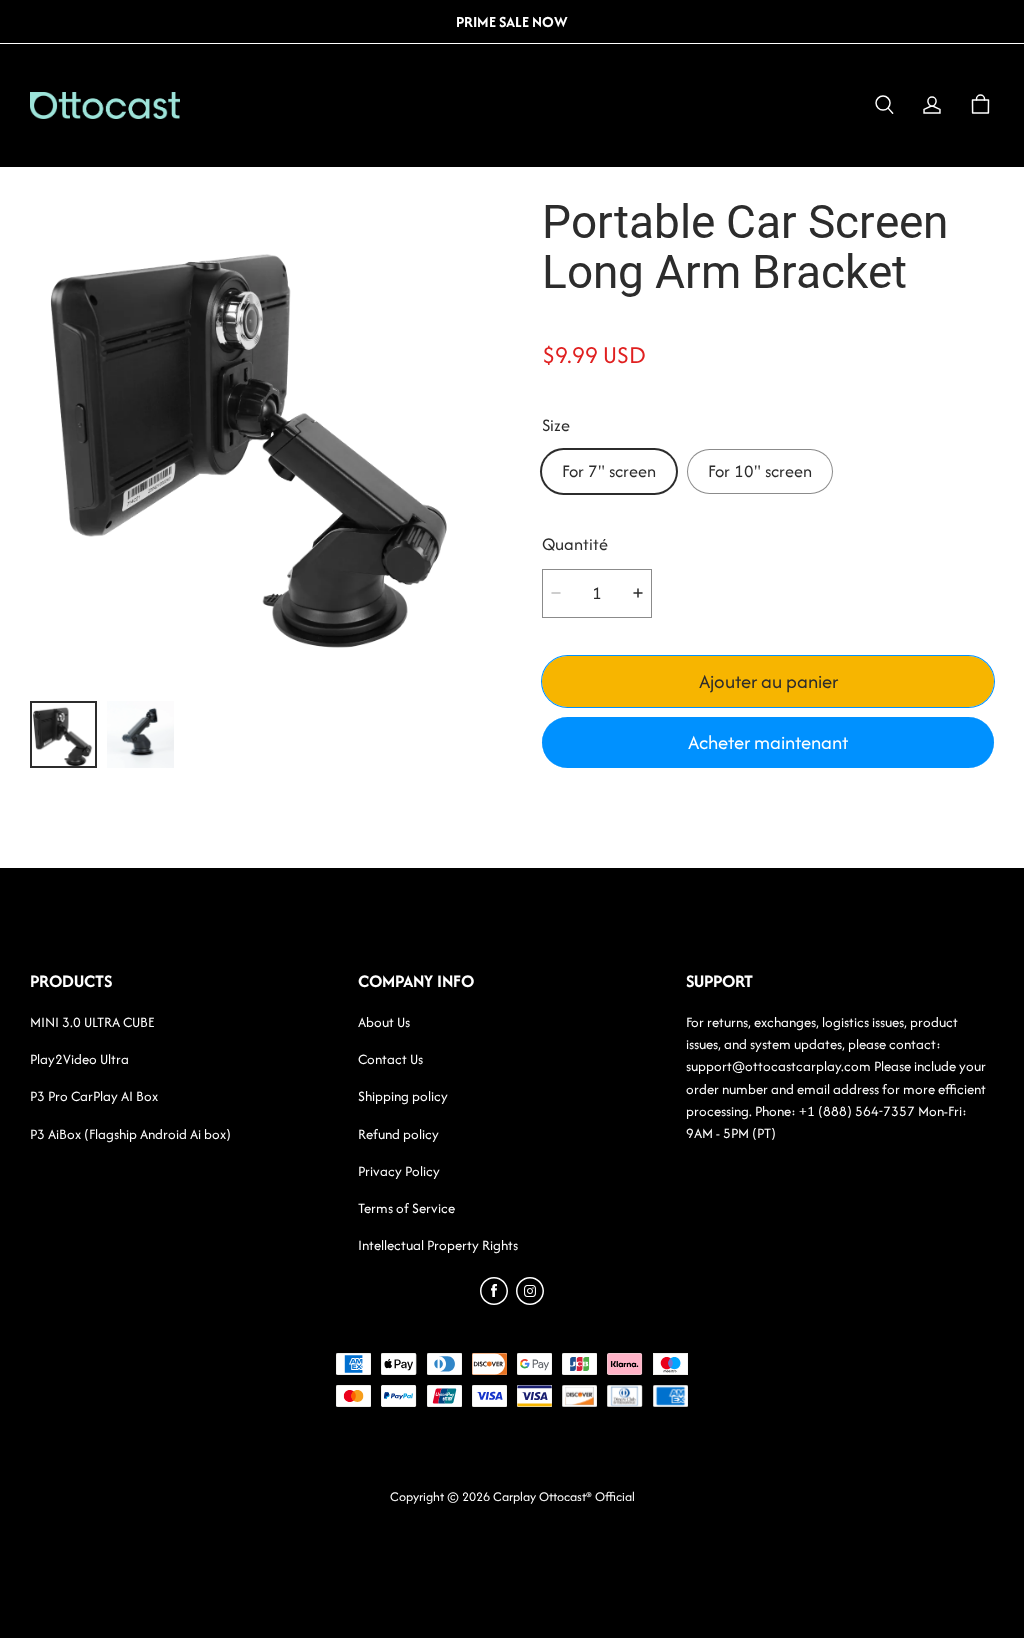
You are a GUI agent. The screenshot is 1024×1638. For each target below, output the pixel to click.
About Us (384, 1022)
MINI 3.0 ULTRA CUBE (92, 1022)
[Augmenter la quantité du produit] (638, 593)
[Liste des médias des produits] (256, 439)
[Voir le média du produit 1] (63, 734)
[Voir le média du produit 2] (140, 734)
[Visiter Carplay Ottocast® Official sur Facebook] (494, 1299)
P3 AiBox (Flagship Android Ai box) (130, 1134)
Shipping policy (403, 1096)
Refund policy (398, 1134)
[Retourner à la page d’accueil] (105, 105)
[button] (884, 105)
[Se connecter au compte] (932, 105)
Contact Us (390, 1059)
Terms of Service (406, 1208)
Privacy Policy (399, 1171)
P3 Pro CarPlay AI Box (94, 1096)
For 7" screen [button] (609, 471)
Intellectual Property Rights (438, 1245)
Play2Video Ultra (79, 1059)
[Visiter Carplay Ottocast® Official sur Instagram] (530, 1299)
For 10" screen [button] (760, 471)
